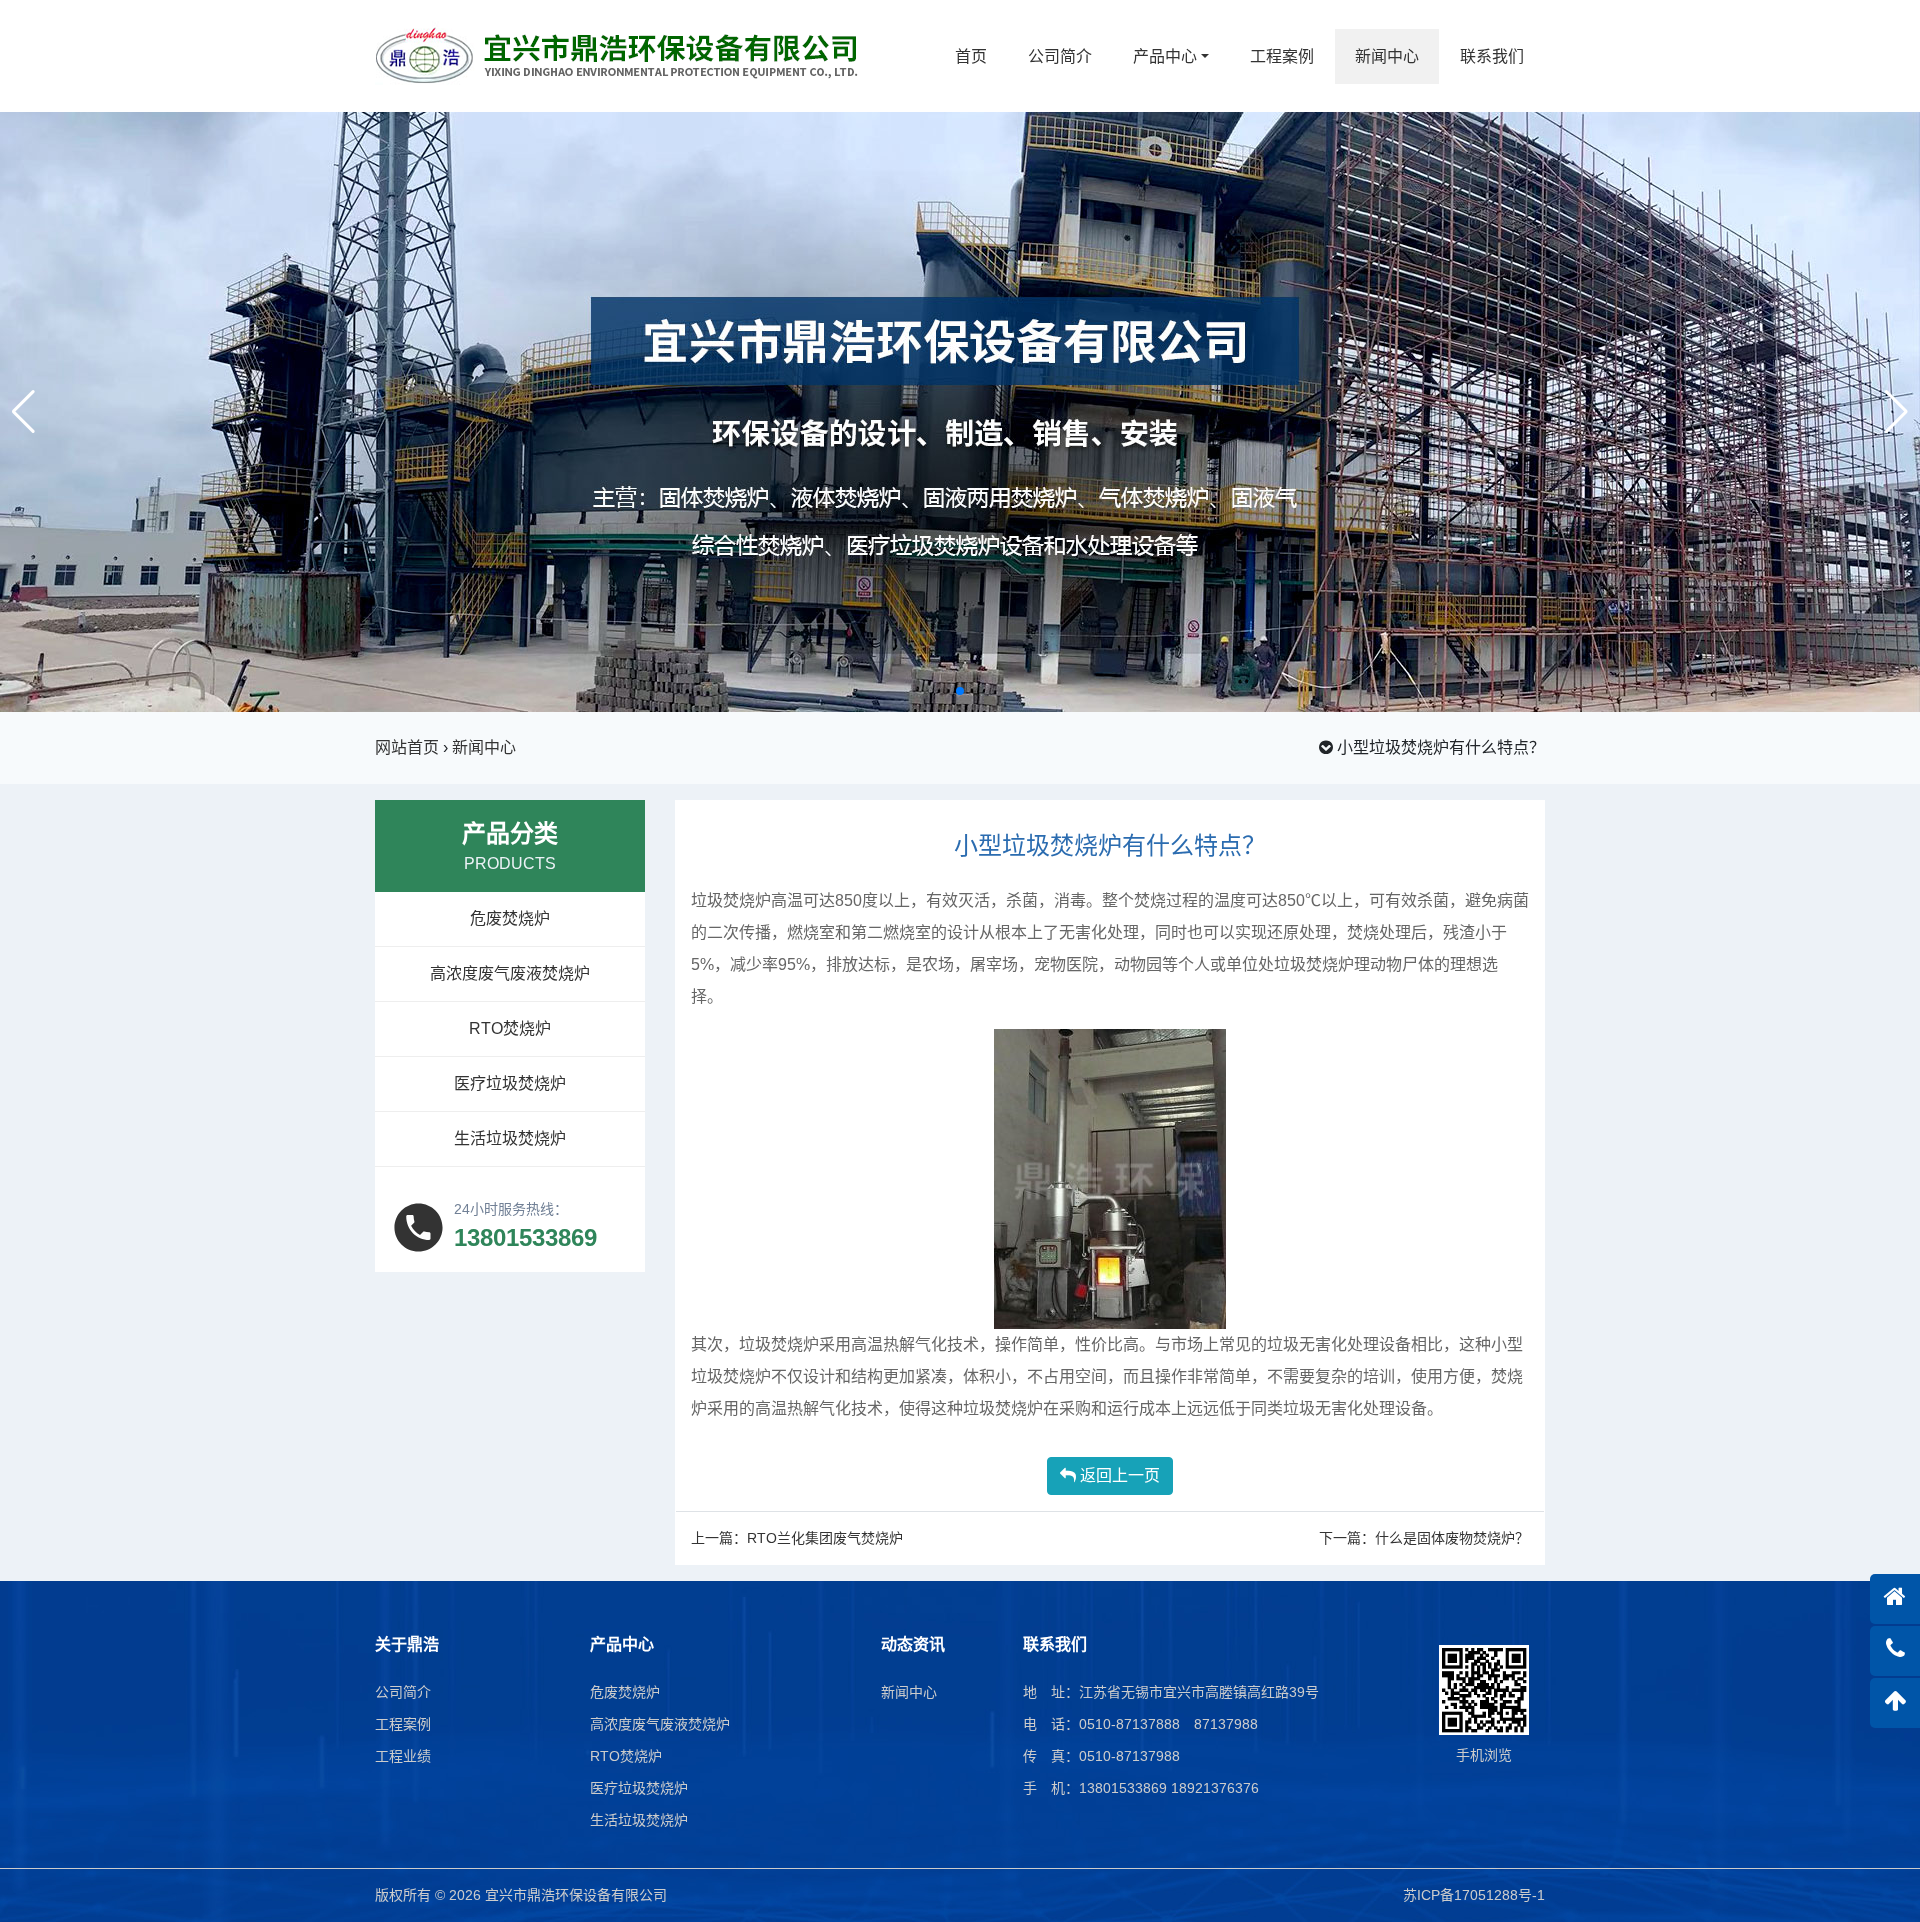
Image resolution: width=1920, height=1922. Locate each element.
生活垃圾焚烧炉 (510, 1138)
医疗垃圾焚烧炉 (510, 1083)
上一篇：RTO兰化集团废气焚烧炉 (797, 1538)
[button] (944, 691)
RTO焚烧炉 (510, 1028)
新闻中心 (1387, 56)
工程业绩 (403, 1756)
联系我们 (1492, 56)
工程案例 (1282, 56)
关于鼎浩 (407, 1644)
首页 (971, 56)
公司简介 (1060, 56)
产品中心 (1165, 56)
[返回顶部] (1895, 1703)
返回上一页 (1118, 1475)
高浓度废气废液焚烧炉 (510, 973)
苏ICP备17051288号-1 (1474, 1895)
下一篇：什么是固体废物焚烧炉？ (1424, 1538)
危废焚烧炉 (510, 918)
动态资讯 (913, 1644)
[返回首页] (1895, 1599)
